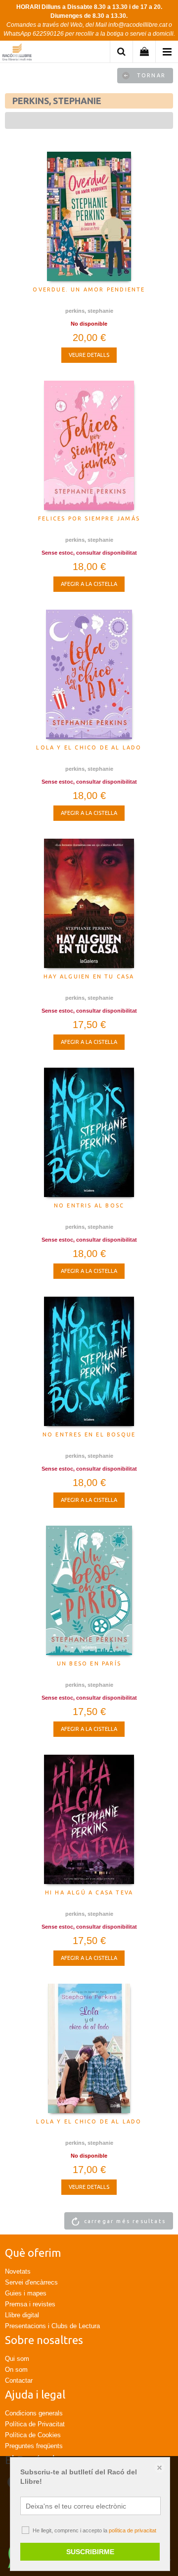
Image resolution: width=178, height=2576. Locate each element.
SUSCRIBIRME (90, 2552)
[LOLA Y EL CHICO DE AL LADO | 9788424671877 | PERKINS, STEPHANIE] (89, 674)
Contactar (19, 2380)
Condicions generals (34, 2413)
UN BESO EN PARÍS (89, 1663)
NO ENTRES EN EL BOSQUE (89, 1434)
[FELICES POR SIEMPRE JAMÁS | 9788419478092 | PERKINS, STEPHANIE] (89, 445)
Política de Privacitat (35, 2424)
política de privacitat (133, 2530)
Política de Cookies (33, 2435)
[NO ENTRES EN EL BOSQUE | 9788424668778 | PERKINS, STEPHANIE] (89, 1361)
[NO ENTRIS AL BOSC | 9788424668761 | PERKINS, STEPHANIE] (89, 1132)
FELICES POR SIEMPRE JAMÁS (89, 518)
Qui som (17, 2359)
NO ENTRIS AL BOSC (89, 1205)
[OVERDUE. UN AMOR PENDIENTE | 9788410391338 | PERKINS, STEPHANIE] (89, 216)
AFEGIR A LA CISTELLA (89, 584)
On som (16, 2370)
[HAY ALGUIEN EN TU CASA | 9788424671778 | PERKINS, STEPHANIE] (89, 903)
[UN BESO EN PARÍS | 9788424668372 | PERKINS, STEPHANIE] (89, 1590)
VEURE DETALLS (89, 355)
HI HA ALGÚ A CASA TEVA (89, 1892)
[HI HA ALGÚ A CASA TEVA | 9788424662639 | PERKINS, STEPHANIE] (89, 1819)
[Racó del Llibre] (17, 53)
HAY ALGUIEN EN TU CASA (89, 976)
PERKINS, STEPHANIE (89, 311)
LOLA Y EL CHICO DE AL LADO (89, 747)
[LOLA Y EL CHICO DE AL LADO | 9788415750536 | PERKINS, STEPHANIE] (89, 2048)
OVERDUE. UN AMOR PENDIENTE (89, 289)
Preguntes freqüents (34, 2446)
